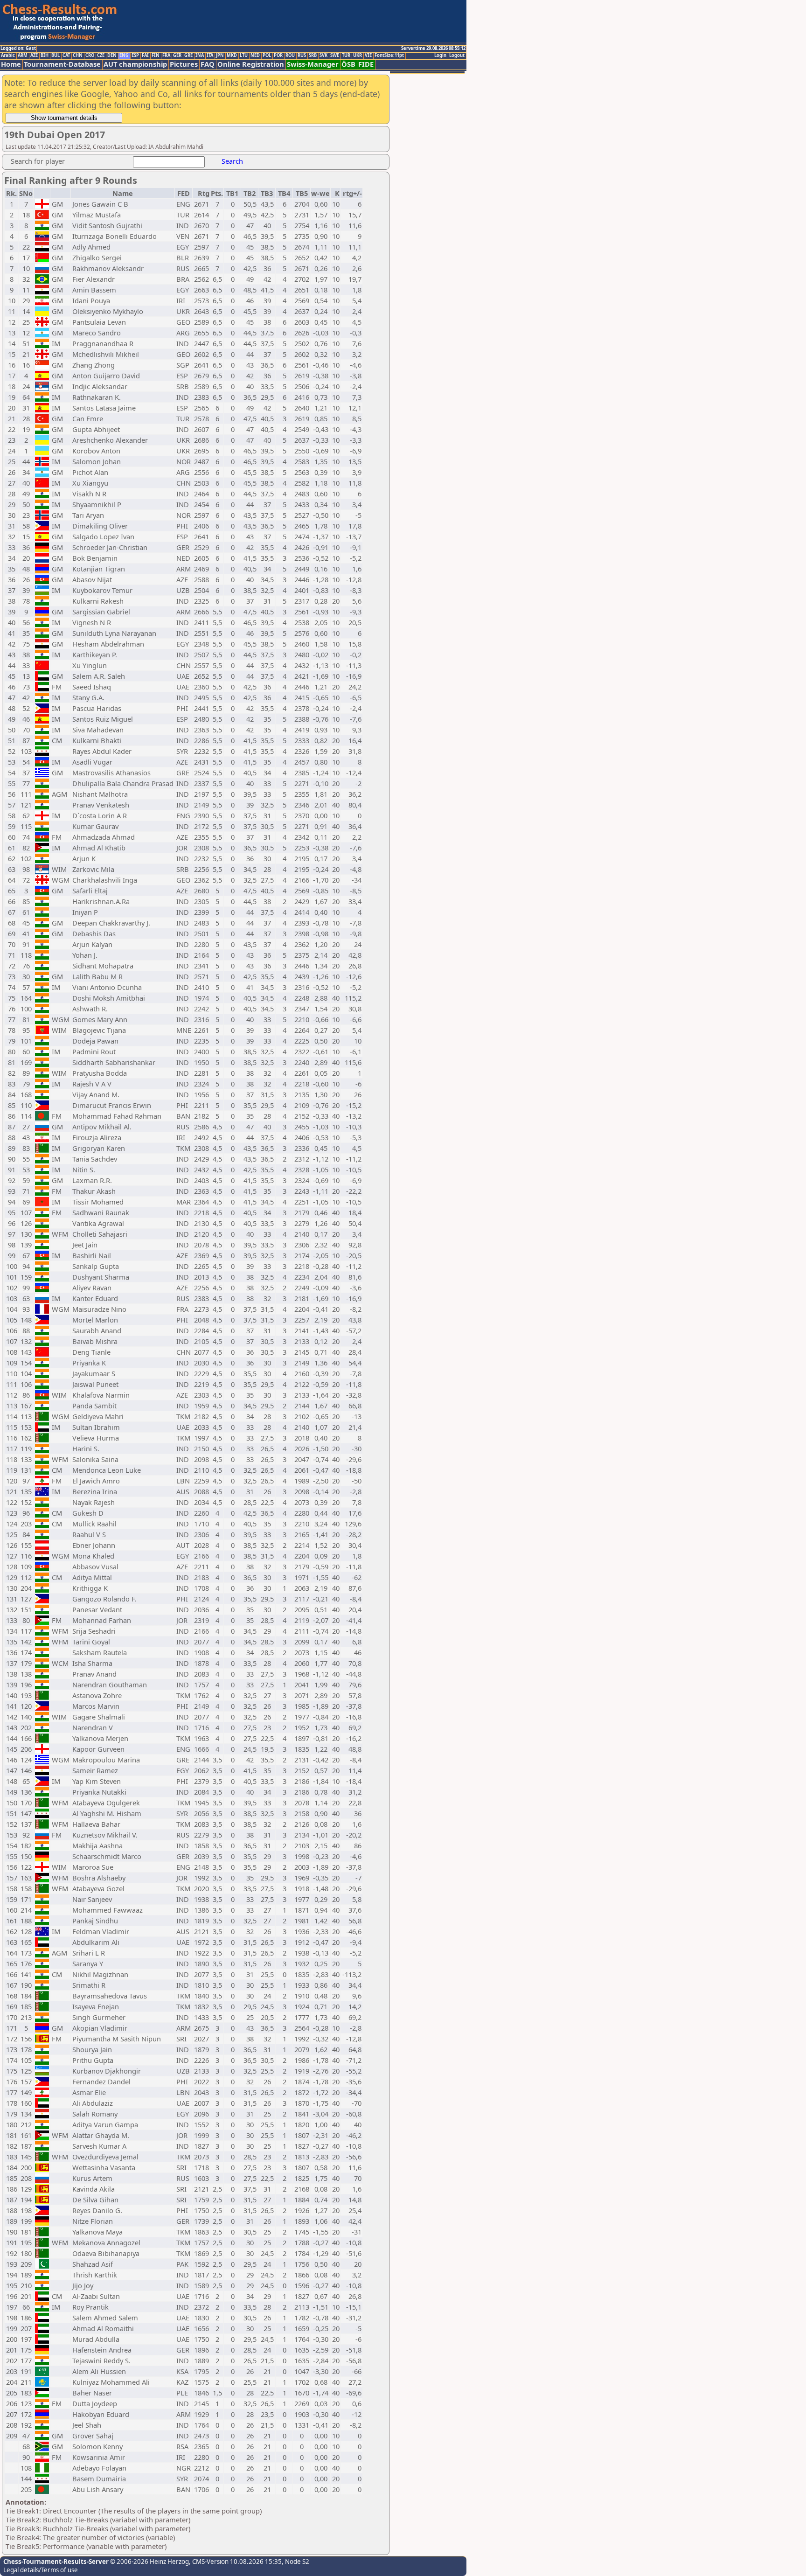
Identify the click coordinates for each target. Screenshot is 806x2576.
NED (255, 56)
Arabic (8, 56)
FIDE (366, 64)
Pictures (184, 64)
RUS (302, 56)
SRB (313, 56)
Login (440, 56)
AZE (34, 56)
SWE (335, 56)
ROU (290, 56)
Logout (457, 56)
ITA (210, 56)
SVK (323, 56)
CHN (78, 56)
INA (200, 56)
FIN (156, 56)
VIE (368, 56)
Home (11, 64)
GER (177, 56)
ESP (135, 56)
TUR (346, 56)
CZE (101, 56)
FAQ (208, 64)
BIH (45, 56)
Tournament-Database (62, 64)
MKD (232, 56)
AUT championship (135, 64)
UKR (358, 56)
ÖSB (348, 64)
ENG (124, 56)
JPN (220, 56)
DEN (112, 56)
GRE (188, 56)
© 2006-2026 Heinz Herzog (149, 2562)
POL (267, 56)
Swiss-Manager (313, 64)
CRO (90, 56)
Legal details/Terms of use (41, 2570)
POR (278, 56)
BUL (56, 56)
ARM (23, 56)
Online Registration (251, 64)
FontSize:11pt (389, 56)
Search (232, 161)
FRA (166, 56)
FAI (145, 56)
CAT (66, 56)
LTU (244, 56)
